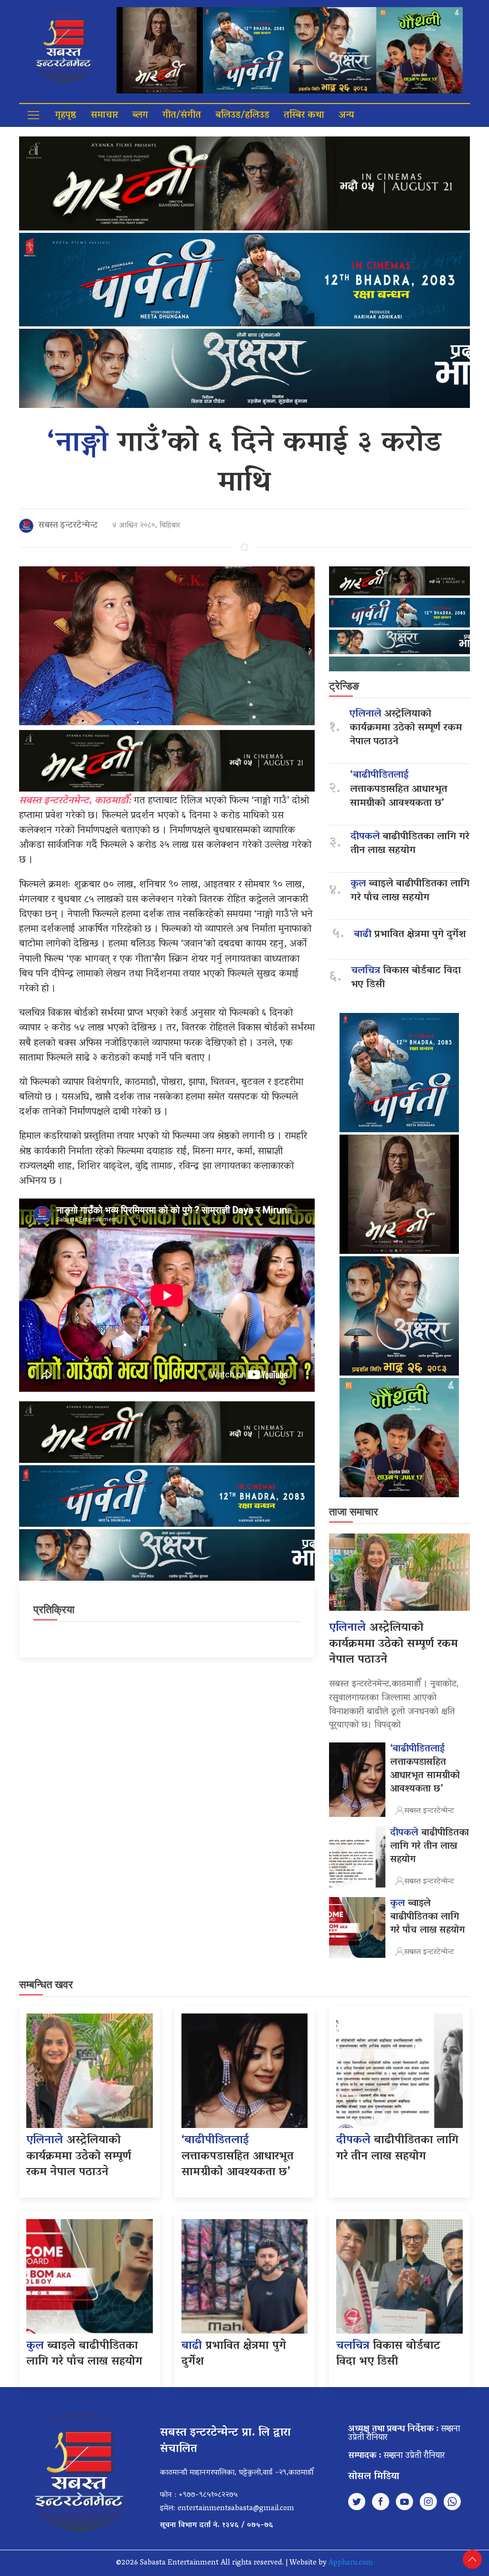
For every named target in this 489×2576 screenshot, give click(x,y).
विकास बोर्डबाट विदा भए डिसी (406, 978)
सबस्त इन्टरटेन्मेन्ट (68, 526)
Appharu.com (351, 2563)
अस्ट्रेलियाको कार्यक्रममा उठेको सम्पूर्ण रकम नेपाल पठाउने (406, 728)
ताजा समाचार (354, 1512)
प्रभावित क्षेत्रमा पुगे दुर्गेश (410, 935)
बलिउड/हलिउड (242, 115)
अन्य (346, 115)
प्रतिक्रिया (54, 1610)
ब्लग (140, 115)
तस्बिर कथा (304, 115)
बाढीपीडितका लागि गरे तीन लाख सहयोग (410, 844)
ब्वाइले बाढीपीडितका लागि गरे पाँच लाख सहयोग (410, 891)
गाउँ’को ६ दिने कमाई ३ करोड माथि (244, 464)
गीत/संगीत (182, 115)
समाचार (104, 115)
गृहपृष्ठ (66, 115)
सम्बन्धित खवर (46, 1985)
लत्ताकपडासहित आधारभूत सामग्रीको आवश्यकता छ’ (399, 789)
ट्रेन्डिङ (344, 686)
